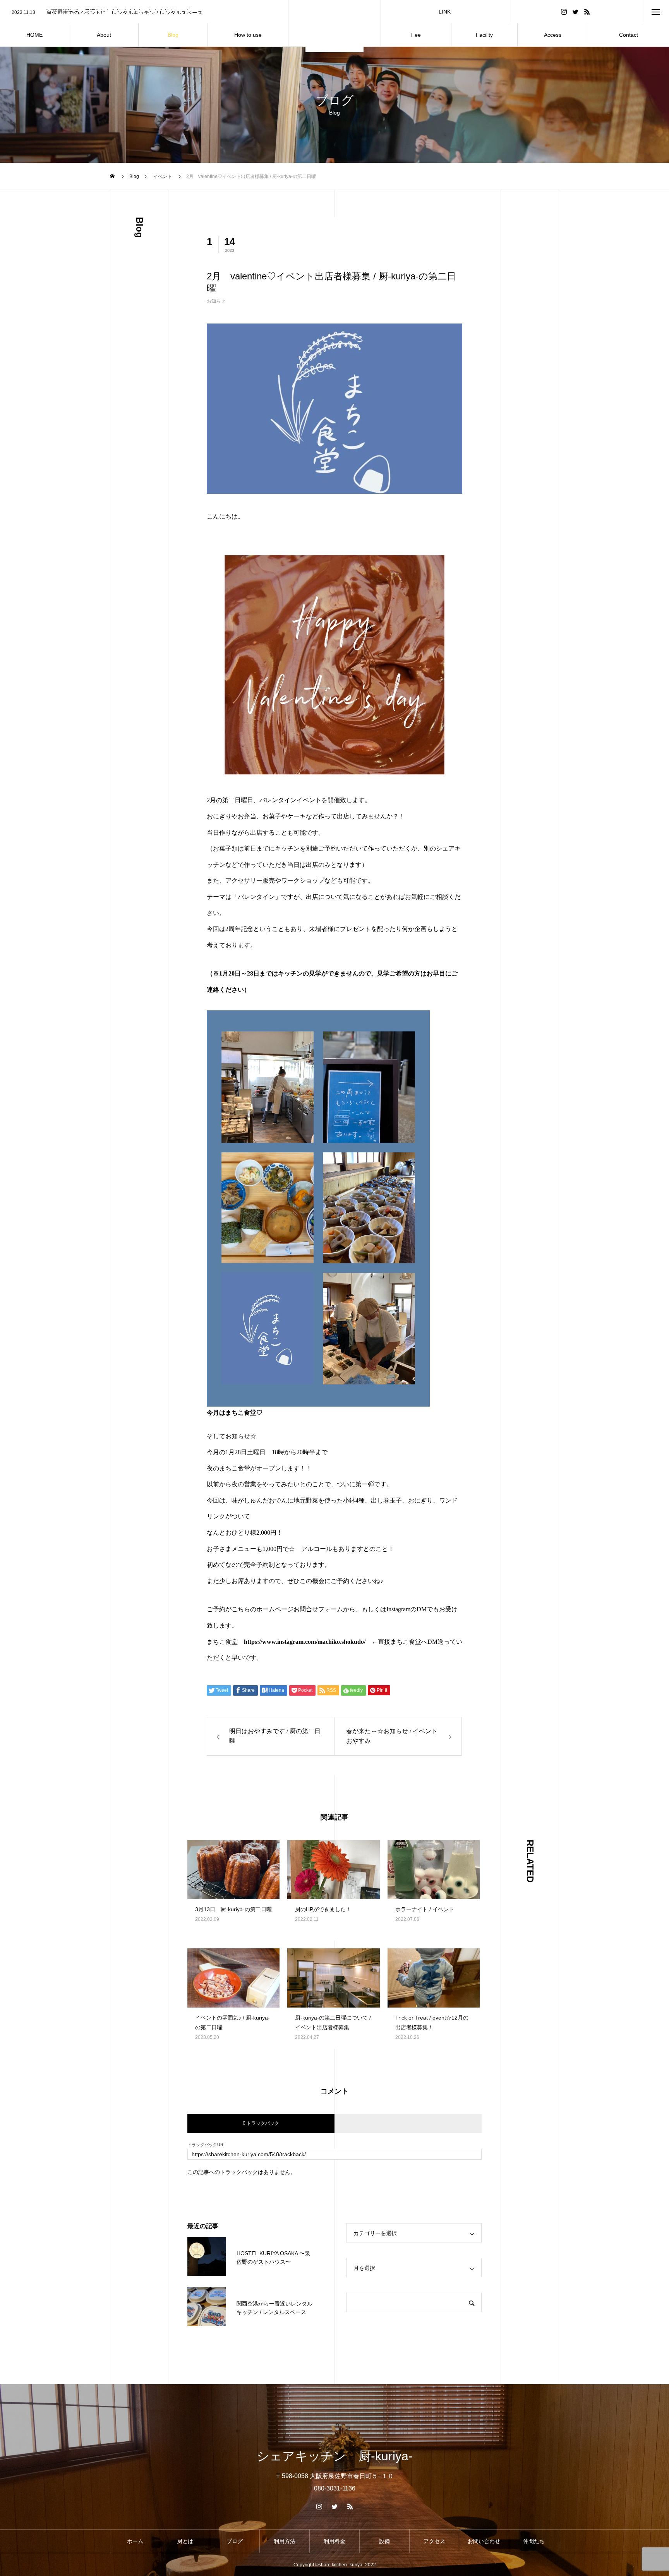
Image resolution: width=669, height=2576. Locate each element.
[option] (144, 12)
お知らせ (216, 301)
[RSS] (587, 11)
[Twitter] (575, 11)
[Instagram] (564, 11)
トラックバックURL (207, 2145)
